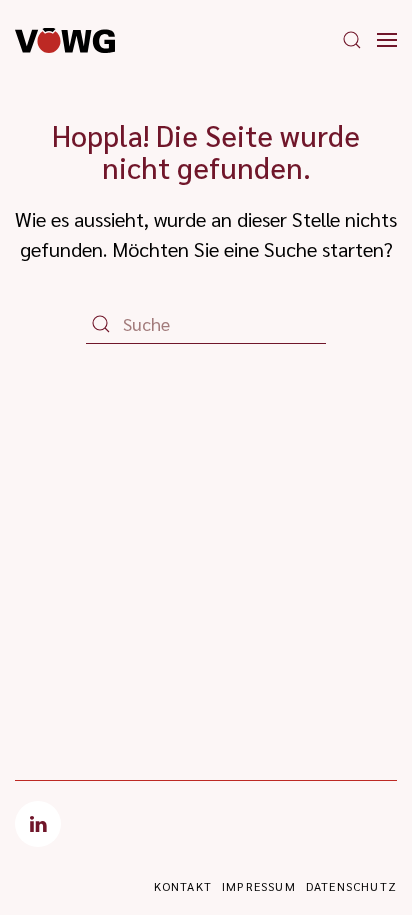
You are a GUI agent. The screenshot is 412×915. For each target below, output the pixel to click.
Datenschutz (351, 886)
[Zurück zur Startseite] (65, 40)
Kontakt (183, 886)
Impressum (259, 886)
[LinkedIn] (38, 824)
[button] (352, 40)
